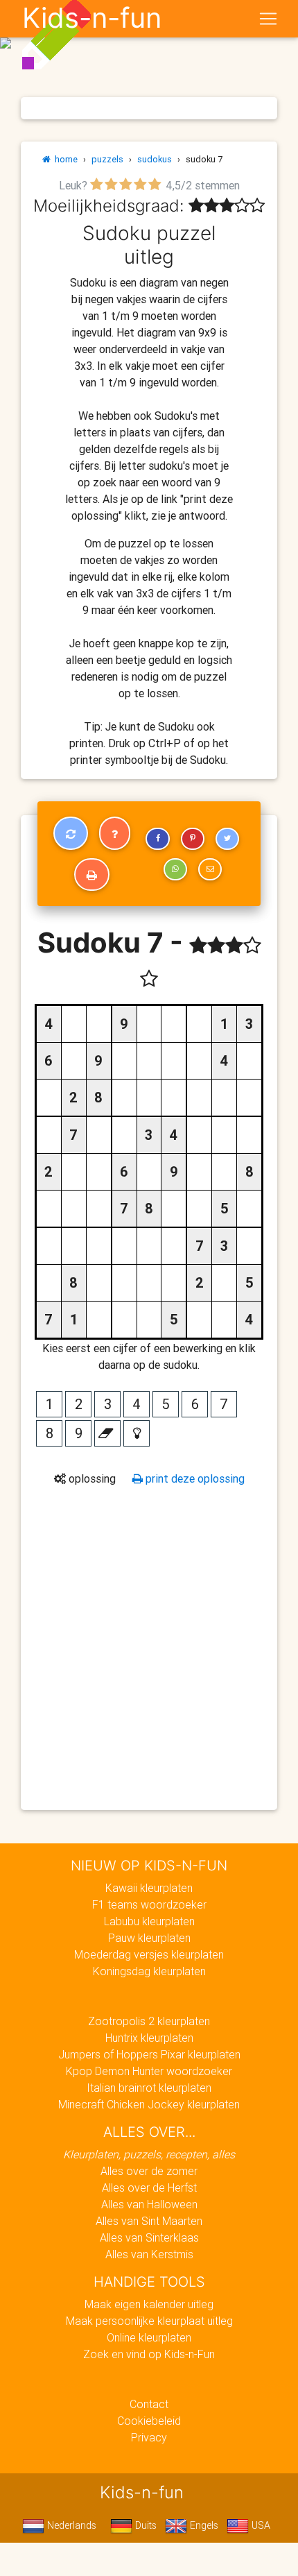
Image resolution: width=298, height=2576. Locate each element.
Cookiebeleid (149, 2421)
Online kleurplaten (149, 2337)
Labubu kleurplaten (149, 1921)
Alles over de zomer (149, 2171)
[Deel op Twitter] (227, 839)
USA (260, 2525)
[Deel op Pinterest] (193, 839)
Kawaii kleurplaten (149, 1888)
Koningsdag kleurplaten (149, 1971)
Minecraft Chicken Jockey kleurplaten (149, 2104)
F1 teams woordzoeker (149, 1904)
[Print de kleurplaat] (92, 875)
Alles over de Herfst (149, 2187)
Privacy (149, 2437)
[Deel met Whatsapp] (175, 869)
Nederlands (70, 2525)
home (64, 159)
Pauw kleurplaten (149, 1938)
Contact (149, 2404)
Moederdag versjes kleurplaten (149, 1954)
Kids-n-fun (92, 18)
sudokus (155, 159)
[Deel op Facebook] (157, 839)
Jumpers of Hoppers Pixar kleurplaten (149, 2054)
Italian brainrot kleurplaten (149, 2088)
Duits (144, 2525)
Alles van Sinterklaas (149, 2237)
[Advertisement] (149, 1647)
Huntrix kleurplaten (149, 2038)
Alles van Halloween (149, 2204)
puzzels (107, 159)
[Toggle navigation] (268, 19)
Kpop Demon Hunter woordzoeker (149, 2071)
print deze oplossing (194, 1478)
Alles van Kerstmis (149, 2254)
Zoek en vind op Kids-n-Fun (149, 2354)
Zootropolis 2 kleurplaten (149, 2021)
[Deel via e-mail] (210, 869)
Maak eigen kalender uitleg (149, 2304)
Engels (203, 2525)
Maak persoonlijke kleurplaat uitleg (149, 2321)
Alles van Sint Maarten (149, 2221)
